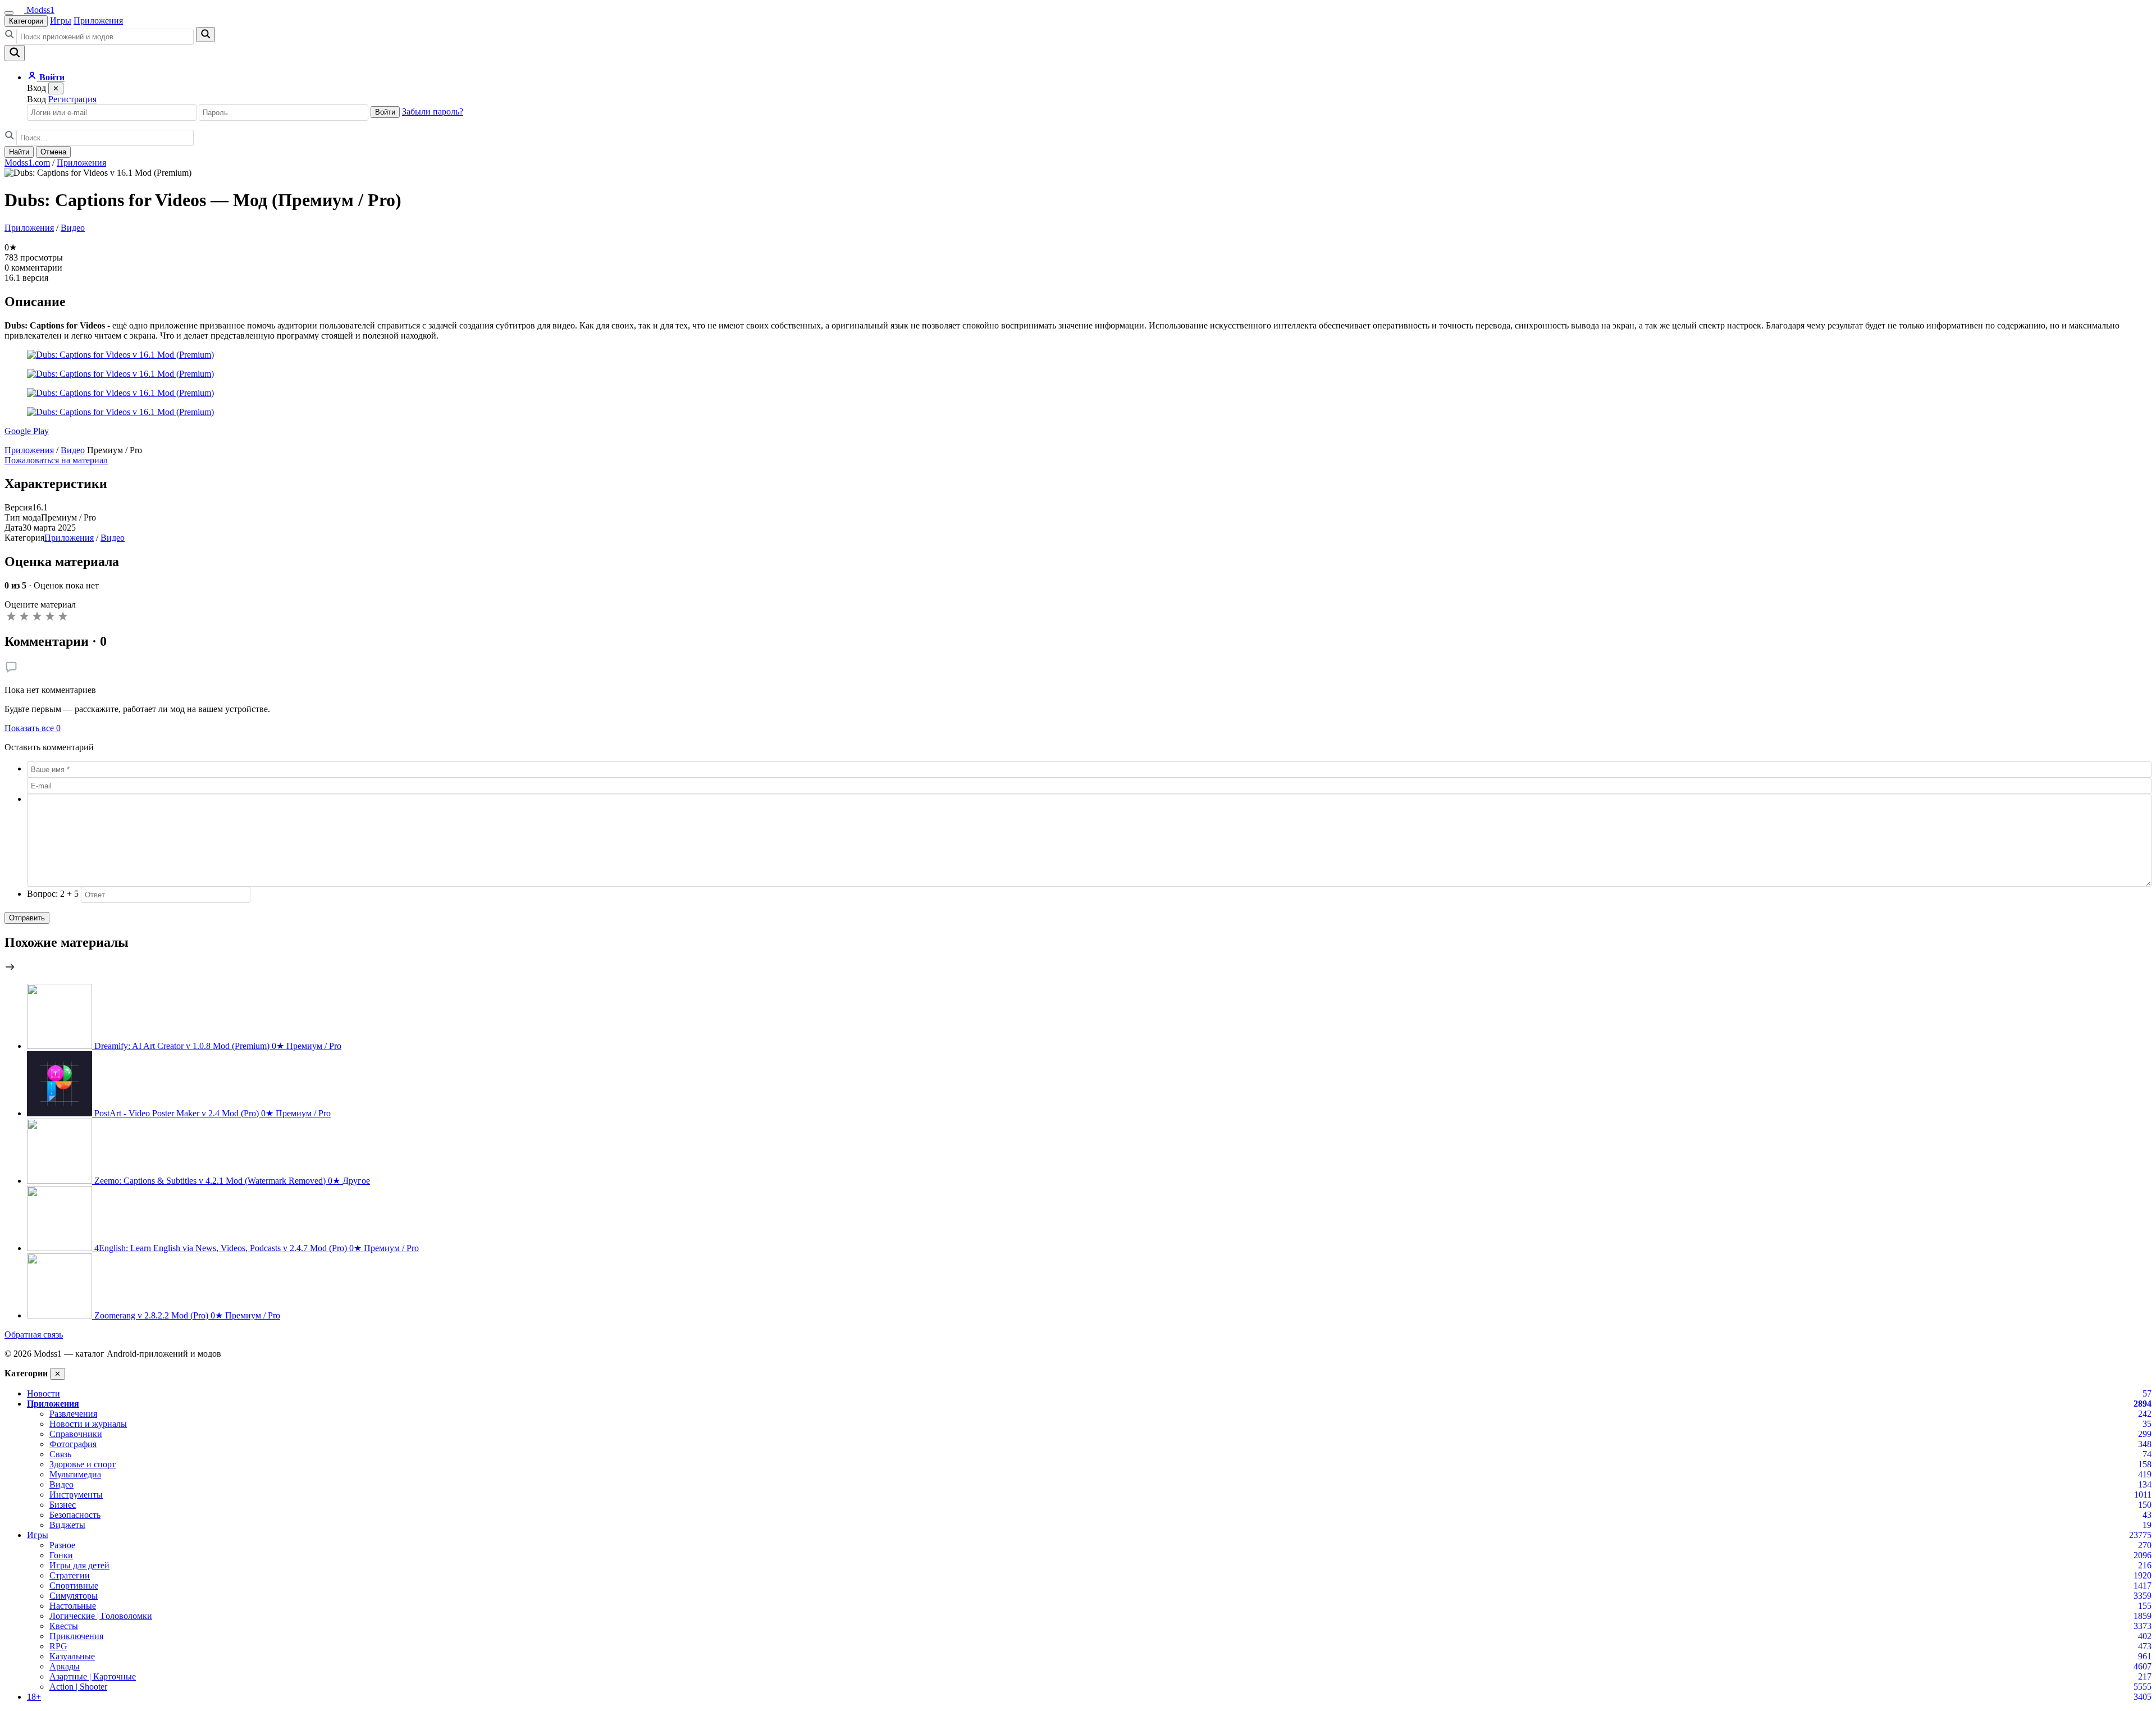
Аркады (65, 1666)
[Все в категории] (10, 969)
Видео (73, 228)
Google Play (27, 431)
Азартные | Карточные (93, 1676)
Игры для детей (79, 1565)
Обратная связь (34, 1334)
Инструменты (76, 1495)
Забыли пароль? (433, 111)
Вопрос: (53, 894)
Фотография (73, 1444)
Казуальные (72, 1656)
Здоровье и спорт (83, 1464)
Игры (61, 20)
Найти (19, 152)
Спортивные (74, 1585)
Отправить (27, 918)
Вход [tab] (36, 99)
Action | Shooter (78, 1687)
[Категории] (9, 13)
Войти (385, 112)
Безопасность (75, 1515)
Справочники (76, 1434)
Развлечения (73, 1414)
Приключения (76, 1636)
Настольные (73, 1606)
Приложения (98, 20)
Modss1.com (27, 163)
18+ (34, 1697)
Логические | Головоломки (101, 1616)
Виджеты (67, 1525)
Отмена (53, 152)
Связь (60, 1454)
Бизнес (63, 1505)
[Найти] (205, 35)
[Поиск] (15, 53)
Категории (26, 21)
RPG (58, 1646)
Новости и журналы (88, 1424)
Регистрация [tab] (72, 99)
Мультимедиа (75, 1474)
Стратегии (70, 1575)
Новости (44, 1393)
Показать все (33, 728)
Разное (62, 1545)
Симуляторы (74, 1596)
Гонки (61, 1555)
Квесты (64, 1626)
